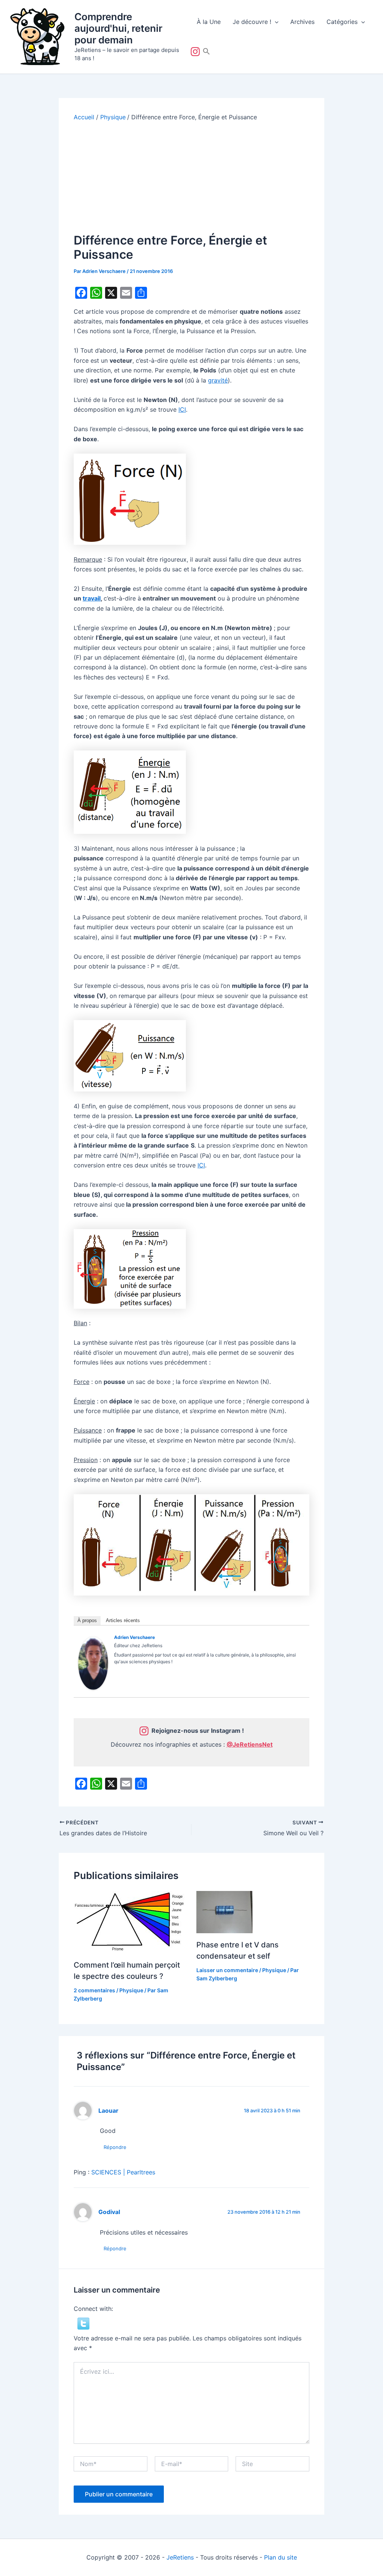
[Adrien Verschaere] (93, 1663)
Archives (302, 22)
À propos (87, 1620)
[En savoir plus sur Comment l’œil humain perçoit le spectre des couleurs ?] (130, 1922)
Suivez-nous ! (197, 52)
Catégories (342, 22)
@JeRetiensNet (250, 1744)
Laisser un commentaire (227, 1970)
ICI (182, 409)
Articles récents (123, 1620)
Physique (131, 1990)
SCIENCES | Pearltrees (123, 2172)
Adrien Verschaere (134, 1637)
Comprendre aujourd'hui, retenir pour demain (118, 28)
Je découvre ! (252, 22)
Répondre (115, 2147)
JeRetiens (180, 2557)
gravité (218, 380)
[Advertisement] (191, 177)
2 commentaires (94, 1990)
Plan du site (281, 2557)
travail (92, 598)
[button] (275, 22)
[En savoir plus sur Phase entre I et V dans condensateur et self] (224, 1912)
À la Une (209, 22)
